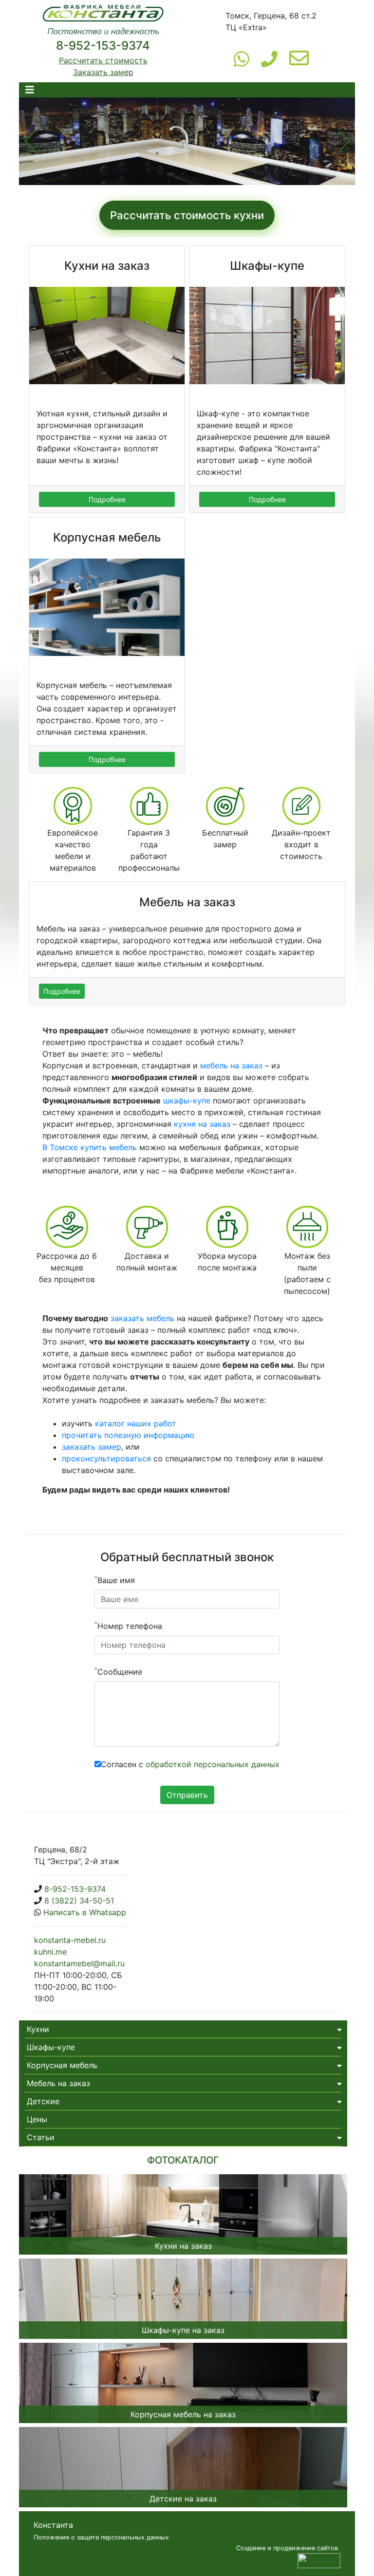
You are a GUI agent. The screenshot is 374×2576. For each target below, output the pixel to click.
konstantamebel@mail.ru (79, 1963)
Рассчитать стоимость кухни (187, 215)
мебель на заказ (231, 1065)
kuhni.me (50, 1952)
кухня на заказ (202, 1124)
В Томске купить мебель (90, 1147)
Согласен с (190, 1764)
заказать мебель (142, 1318)
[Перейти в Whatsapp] (242, 58)
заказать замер (92, 1447)
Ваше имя (115, 1580)
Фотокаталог (183, 2160)
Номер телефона (128, 1625)
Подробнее (107, 499)
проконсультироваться (106, 1458)
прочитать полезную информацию (128, 1435)
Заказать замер (103, 72)
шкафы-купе (187, 1101)
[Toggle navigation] (30, 90)
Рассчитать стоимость (103, 60)
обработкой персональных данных (213, 1764)
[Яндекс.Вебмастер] (319, 2559)
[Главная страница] (103, 21)
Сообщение (118, 1671)
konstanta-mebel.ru (70, 1940)
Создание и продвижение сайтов (287, 2548)
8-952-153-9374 (103, 46)
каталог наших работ (136, 1423)
